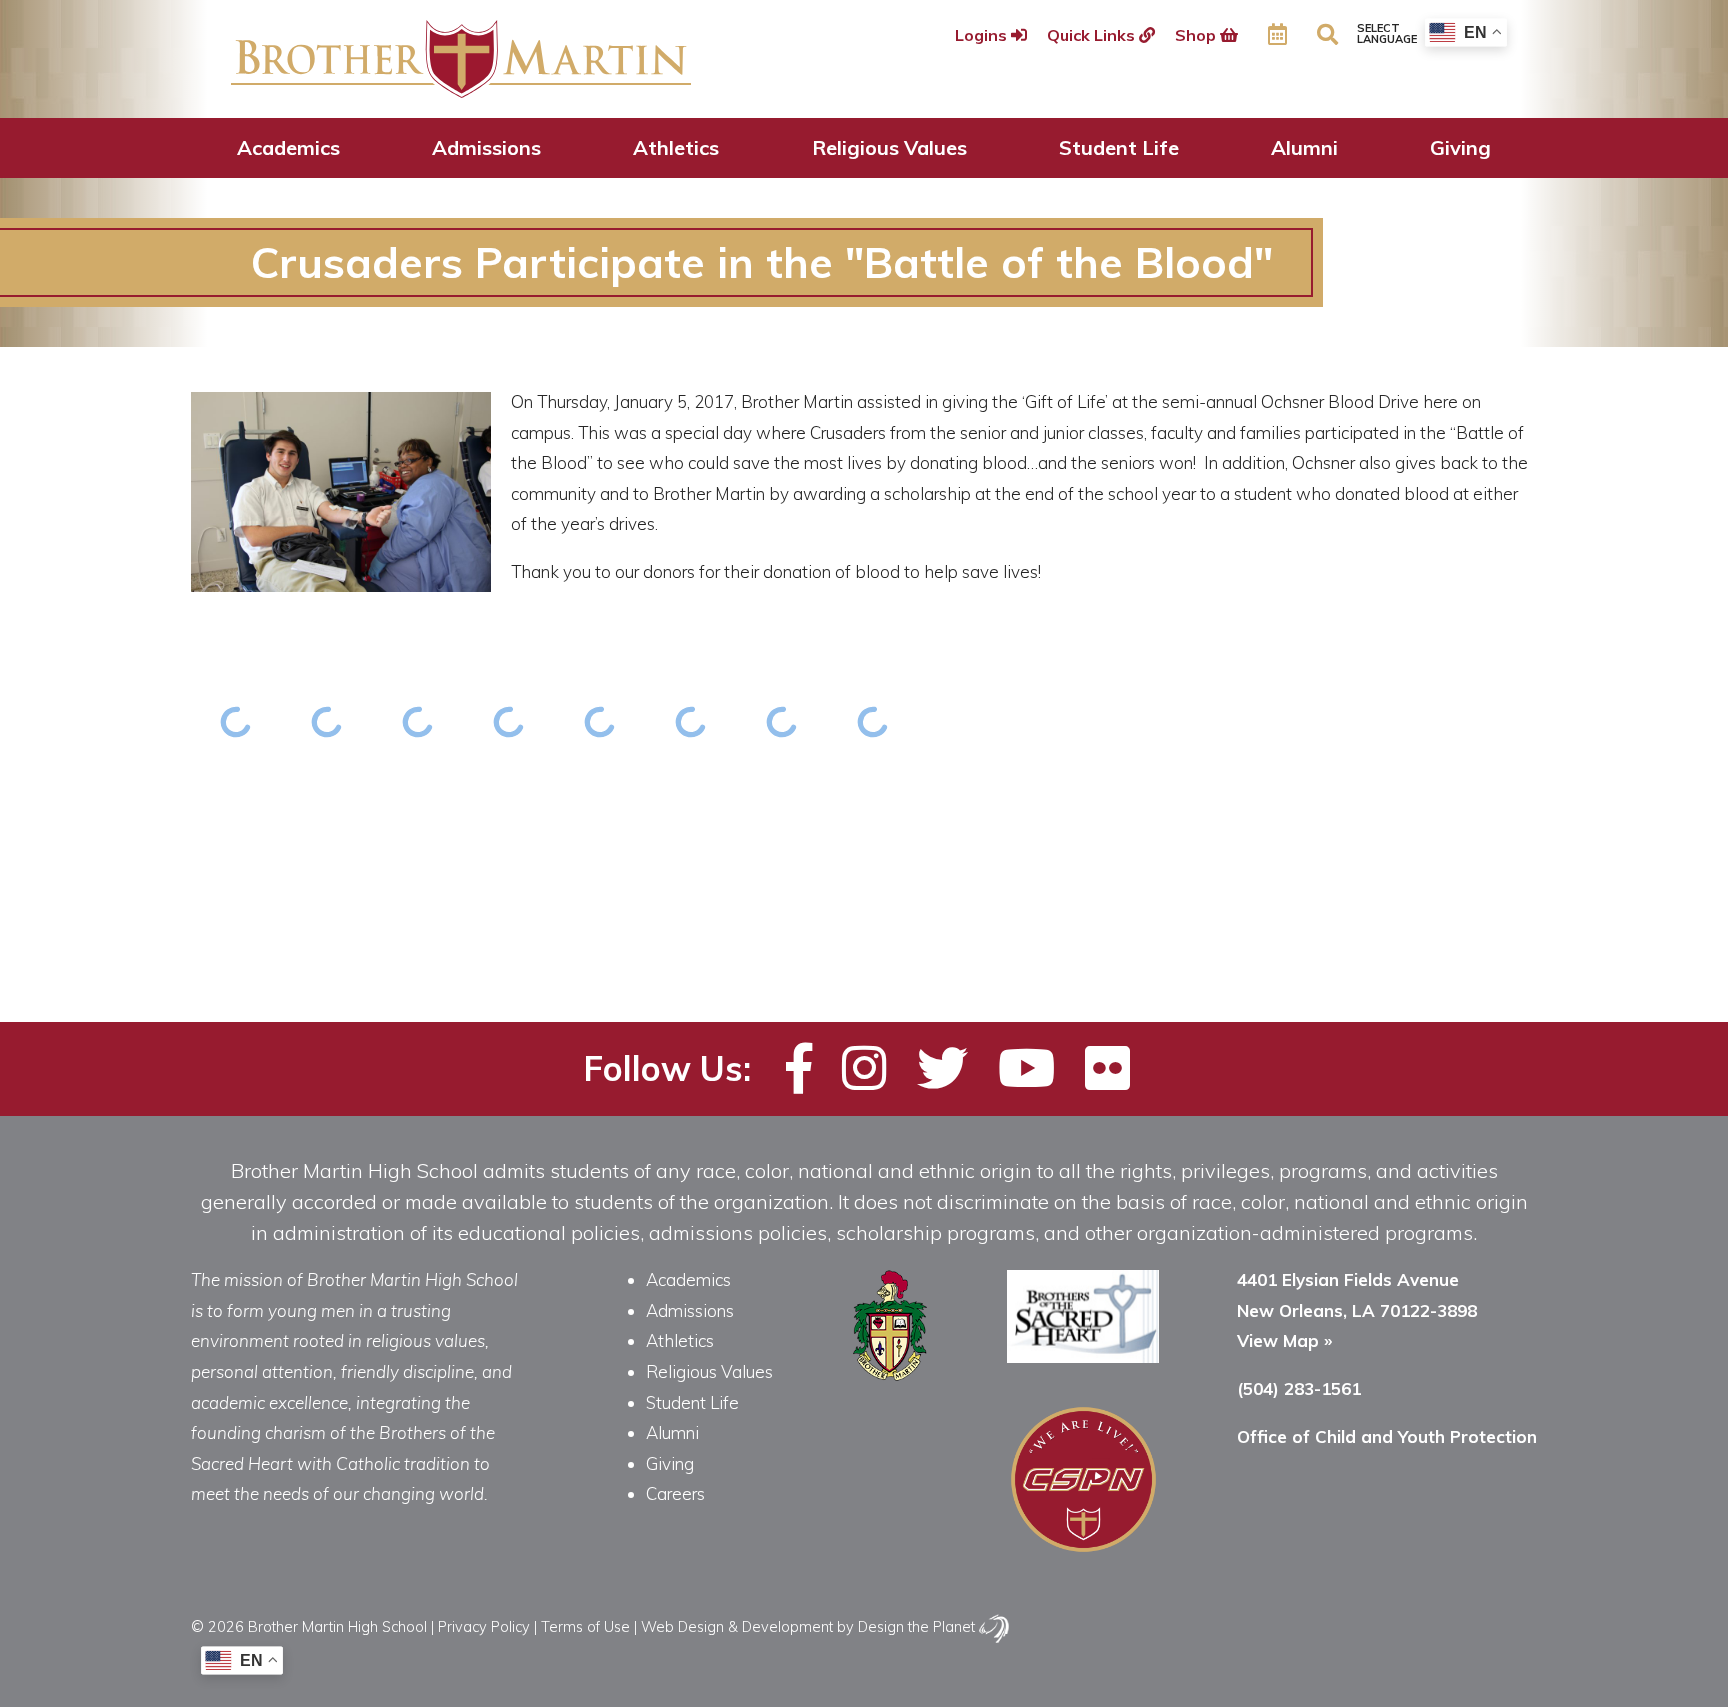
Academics (288, 147)
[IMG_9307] (418, 721)
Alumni (1304, 147)
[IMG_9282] (782, 721)
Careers (675, 1493)
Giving (1460, 147)
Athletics (676, 147)
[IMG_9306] (327, 721)
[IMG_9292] (691, 721)
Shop (1197, 35)
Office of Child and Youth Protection (1387, 1436)
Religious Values (889, 147)
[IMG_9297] (873, 721)
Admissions (486, 147)
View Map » (1284, 1340)
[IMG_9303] (236, 721)
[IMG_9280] (509, 721)
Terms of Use (585, 1626)
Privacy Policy (484, 1626)
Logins (983, 35)
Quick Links (1093, 35)
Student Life (1119, 147)
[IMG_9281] (600, 721)
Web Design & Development (737, 1626)
